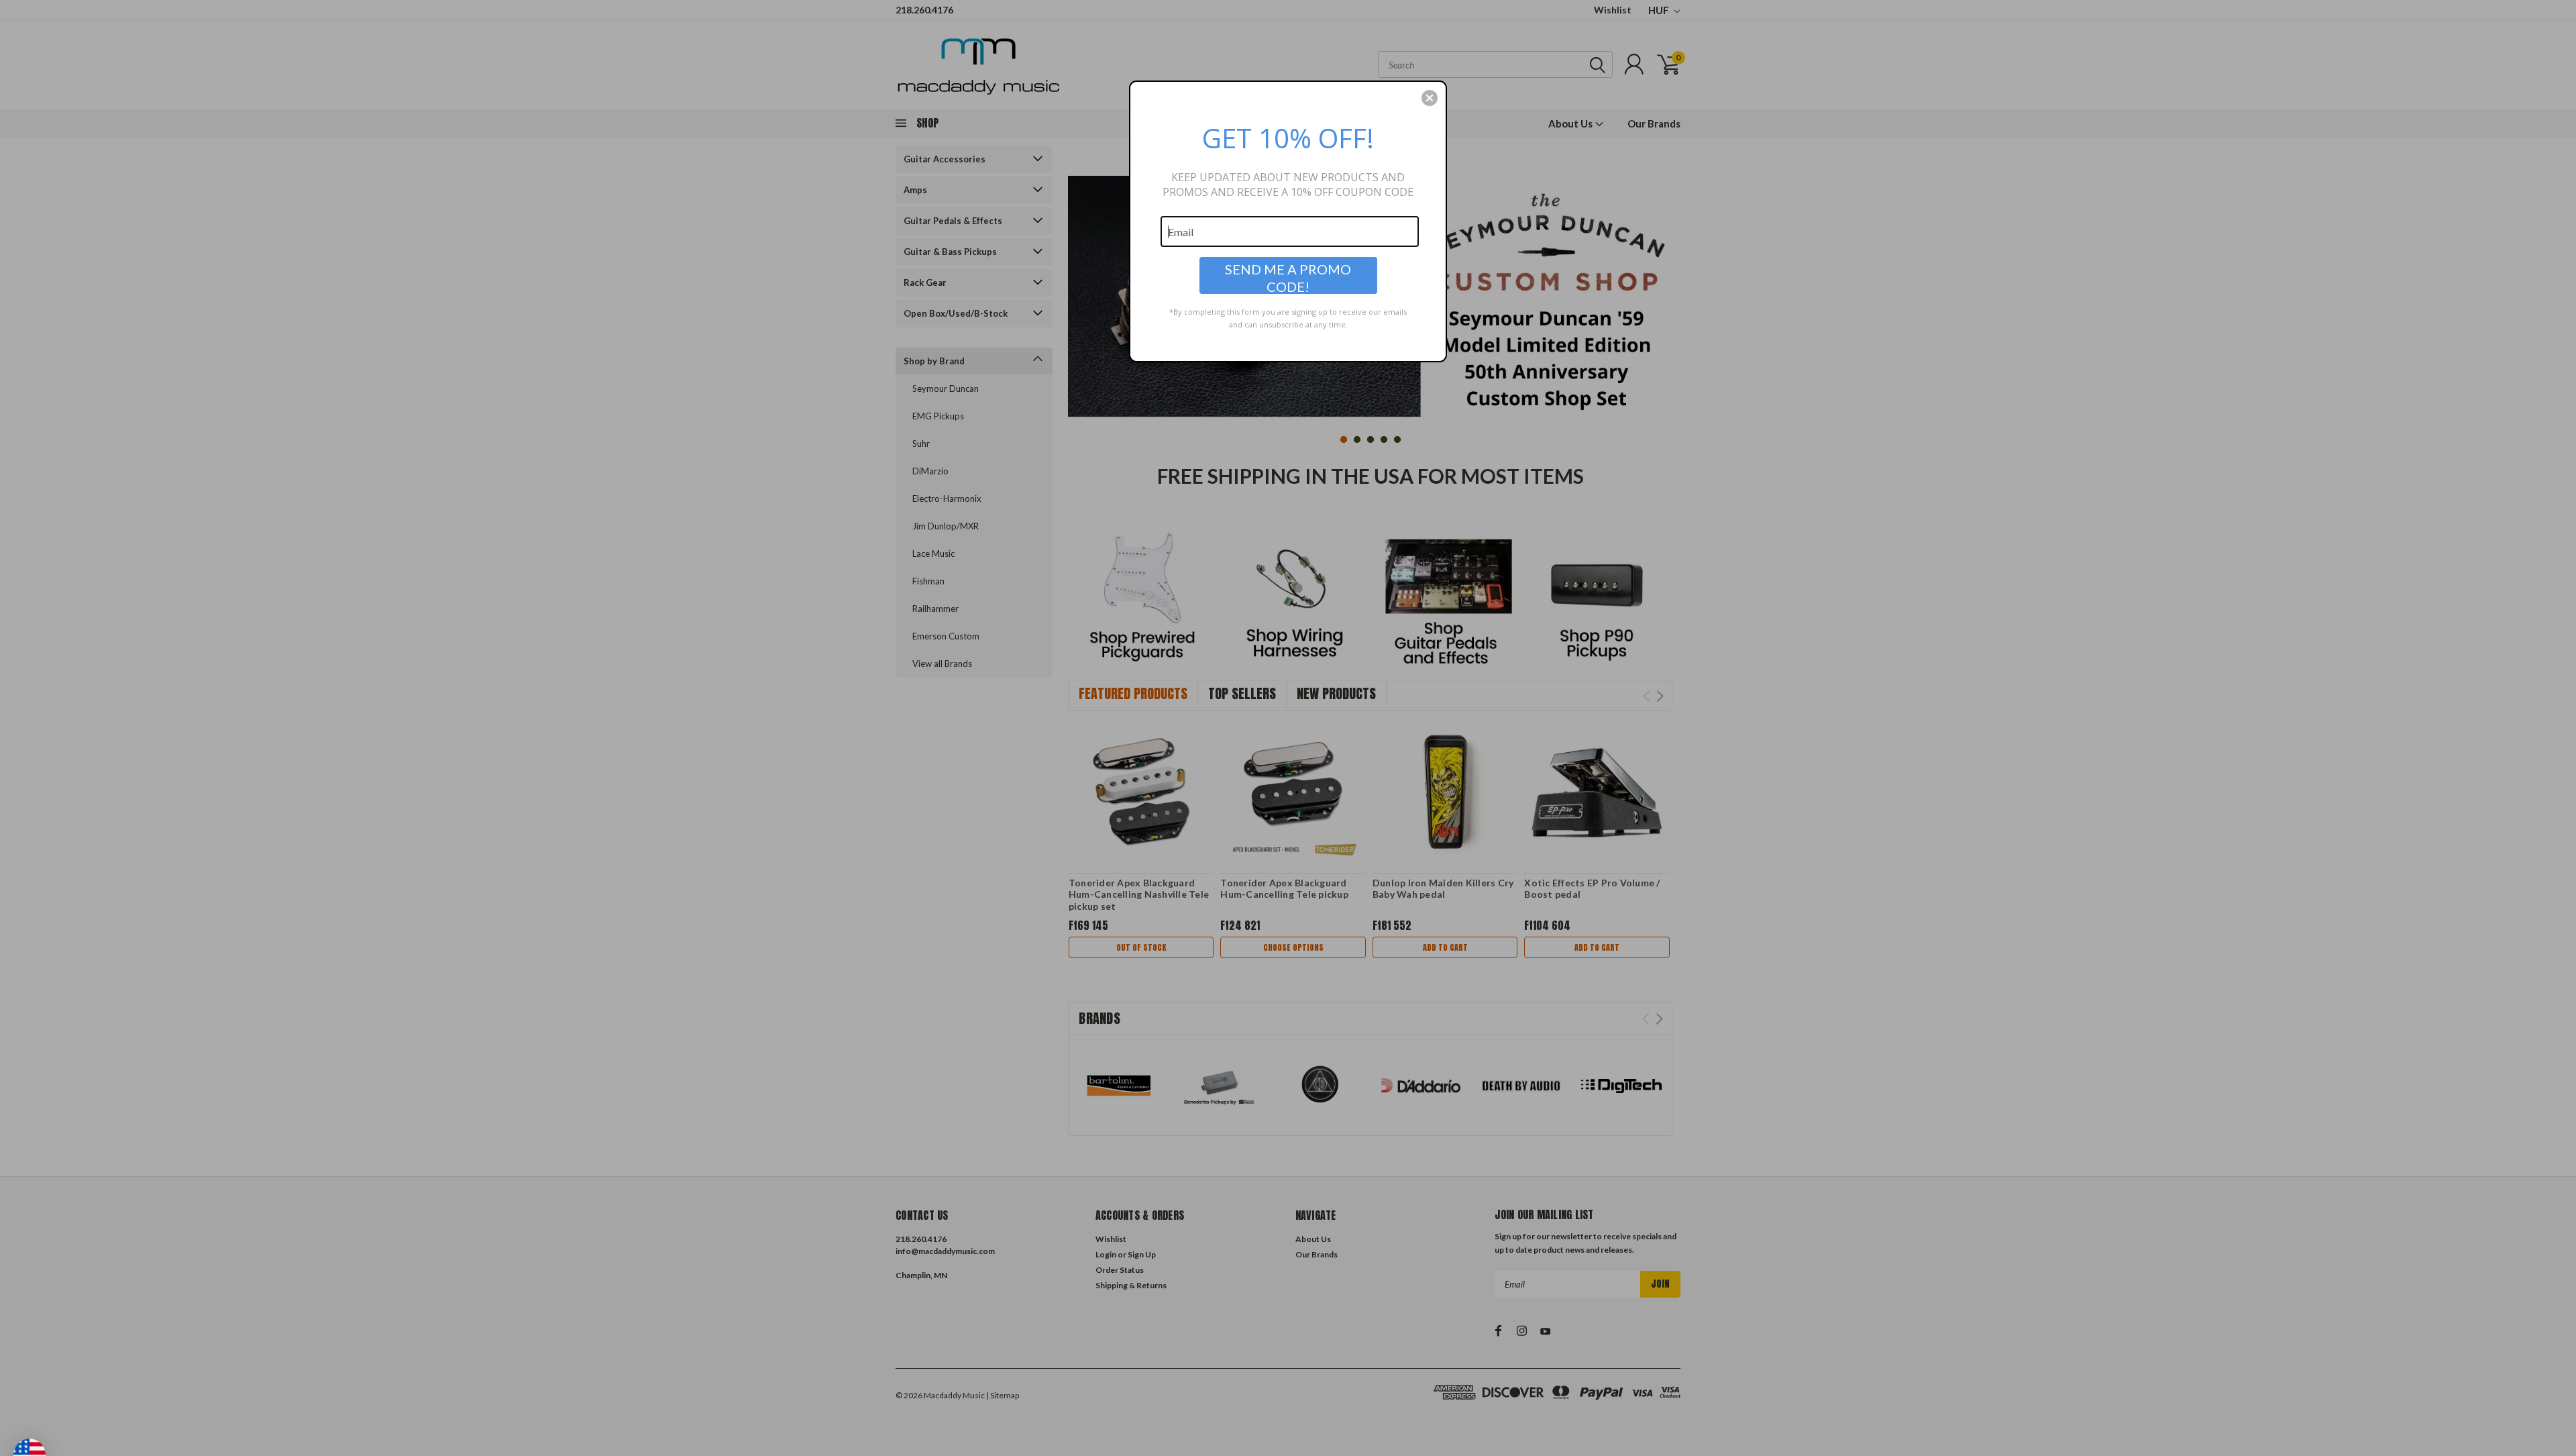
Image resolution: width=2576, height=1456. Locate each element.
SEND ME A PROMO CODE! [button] (1288, 277)
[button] (1430, 98)
